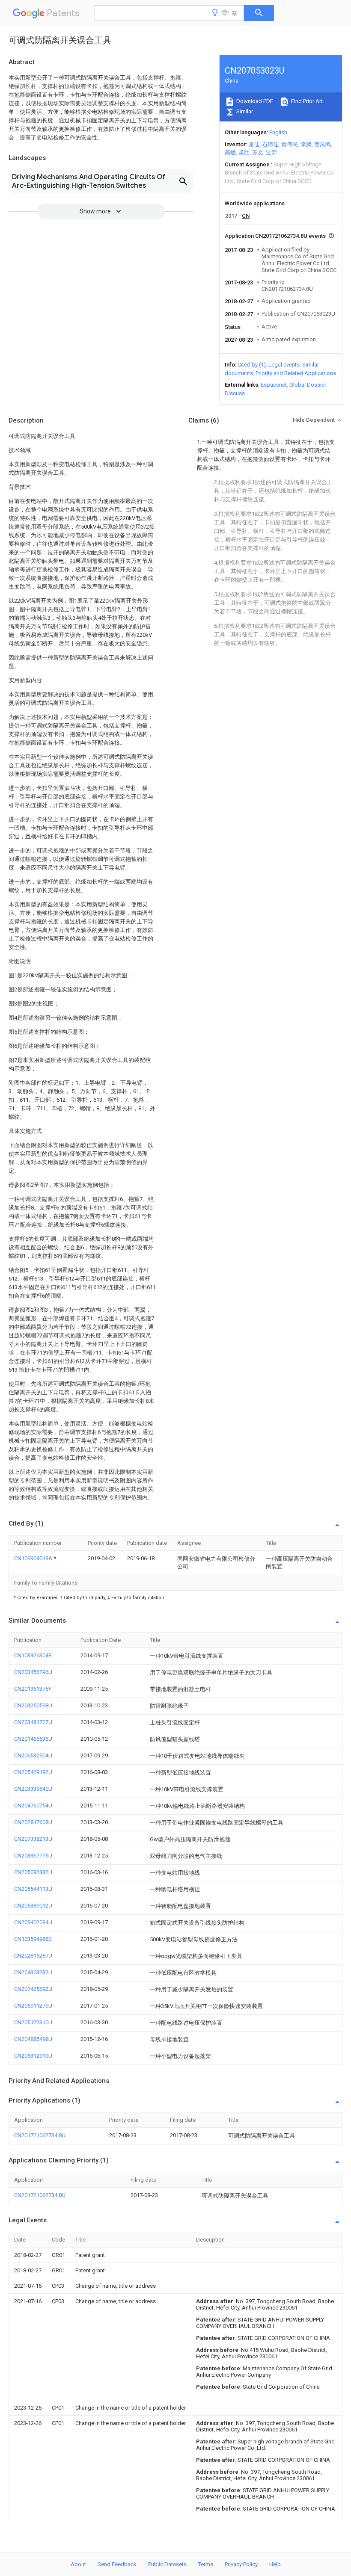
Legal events (284, 365)
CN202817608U (33, 1822)
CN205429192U (33, 1772)
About (78, 2564)
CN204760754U (33, 1806)
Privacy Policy (241, 2564)
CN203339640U (33, 1789)
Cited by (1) (252, 365)
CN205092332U (33, 1872)
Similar (244, 111)
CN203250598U (33, 1705)
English (278, 132)
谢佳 (254, 144)
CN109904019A (34, 1558)
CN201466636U (33, 1739)
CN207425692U (33, 1989)
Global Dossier (308, 385)
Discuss (235, 393)
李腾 (306, 144)
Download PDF (254, 101)
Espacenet (274, 385)
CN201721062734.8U (40, 2135)
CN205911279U (33, 2006)
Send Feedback (117, 2564)
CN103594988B (33, 1939)
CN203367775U (33, 1856)
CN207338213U (33, 1839)
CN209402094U (33, 1922)
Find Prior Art (306, 101)
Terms (206, 2564)
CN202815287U (33, 1956)
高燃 (230, 152)
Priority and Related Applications (296, 373)
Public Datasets (167, 2564)
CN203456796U (33, 1672)
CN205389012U (33, 1906)
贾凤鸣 (323, 144)
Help (275, 2564)
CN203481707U (33, 1722)
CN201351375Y (33, 1689)
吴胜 (244, 152)
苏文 (258, 152)
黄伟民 (290, 144)
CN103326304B (33, 1655)
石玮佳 (270, 144)
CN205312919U (33, 2056)
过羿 (271, 152)
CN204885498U (33, 2039)
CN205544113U (33, 1889)
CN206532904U (33, 1755)
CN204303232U (33, 1972)
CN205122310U (33, 2022)
